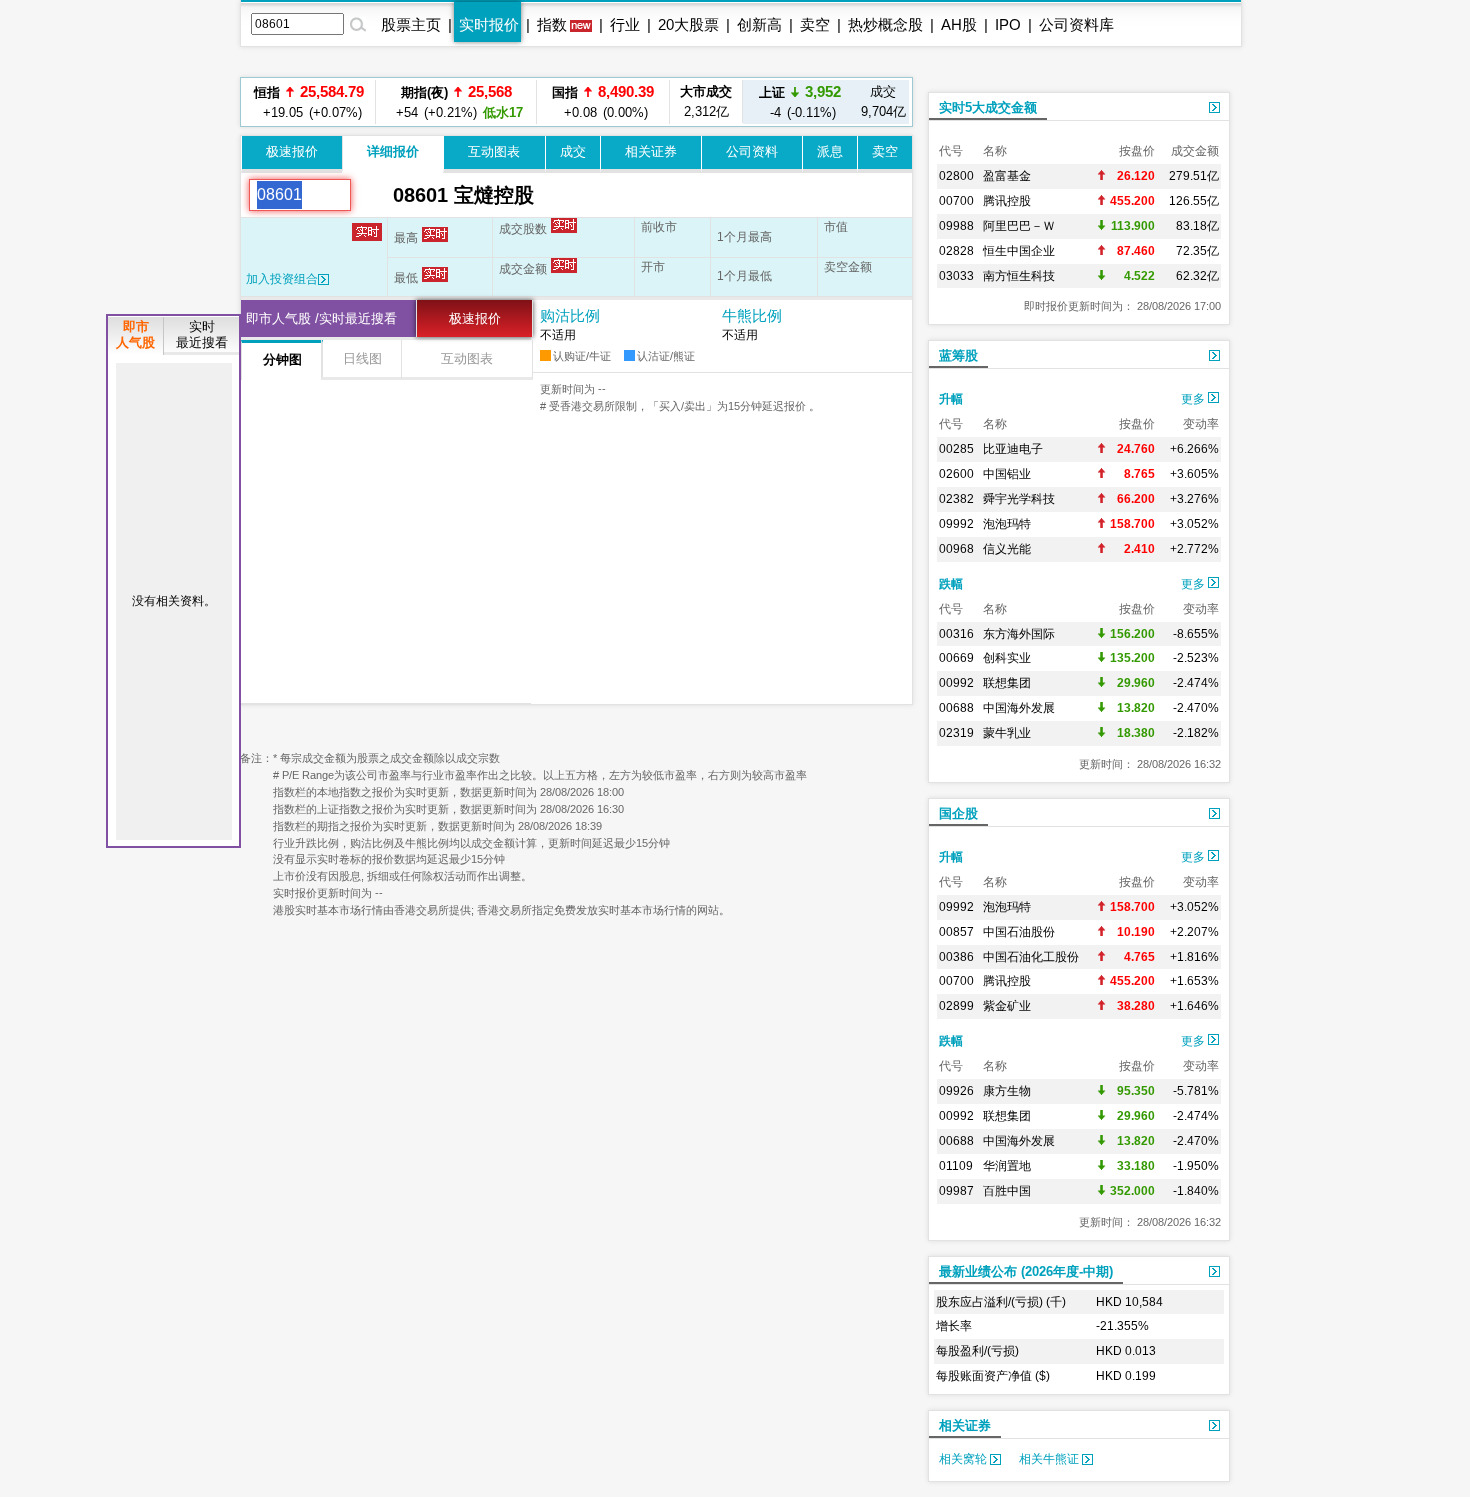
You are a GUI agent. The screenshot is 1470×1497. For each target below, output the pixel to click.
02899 (956, 1006)
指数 (552, 24)
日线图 (362, 358)
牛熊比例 (752, 315)
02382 (956, 499)
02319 (956, 733)
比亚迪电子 (1013, 449)
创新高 (759, 24)
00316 (956, 634)
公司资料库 (1076, 24)
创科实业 (1007, 658)
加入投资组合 (282, 279)
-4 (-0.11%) (800, 101)
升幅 (951, 399)
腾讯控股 (1007, 201)
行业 (625, 24)
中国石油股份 (1019, 932)
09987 (956, 1191)
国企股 (958, 813)
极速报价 (292, 151)
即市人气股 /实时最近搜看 (321, 318)
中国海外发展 (1019, 708)
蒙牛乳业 (1007, 733)
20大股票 (688, 24)
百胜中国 (1007, 1191)
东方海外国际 (1019, 634)
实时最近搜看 (202, 334)
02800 (956, 176)
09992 (956, 524)
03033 (956, 276)
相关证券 (651, 151)
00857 (956, 932)
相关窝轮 (964, 1459)
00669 (956, 658)
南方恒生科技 (1019, 276)
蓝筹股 (958, 355)
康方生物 (1007, 1091)
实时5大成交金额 (988, 107)
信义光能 (1007, 549)
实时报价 (489, 24)
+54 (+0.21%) (456, 101)
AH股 (959, 24)
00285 (956, 449)
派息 (830, 151)
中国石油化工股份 (1031, 957)
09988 (956, 226)
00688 (956, 708)
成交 (573, 151)
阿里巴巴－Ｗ (1019, 226)
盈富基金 (1007, 176)
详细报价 (393, 151)
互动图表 (494, 151)
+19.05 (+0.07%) (309, 101)
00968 (956, 549)
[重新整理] (372, 195)
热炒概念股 (885, 24)
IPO (1008, 24)
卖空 (815, 24)
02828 (956, 251)
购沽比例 (570, 315)
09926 (956, 1091)
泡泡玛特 (1007, 524)
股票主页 (411, 24)
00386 (956, 957)
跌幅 (951, 584)
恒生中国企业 (1019, 251)
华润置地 (1007, 1166)
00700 (956, 201)
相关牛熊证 (1050, 1459)
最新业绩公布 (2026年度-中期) (1026, 1271)
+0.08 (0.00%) (603, 101)
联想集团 (1007, 683)
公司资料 (752, 151)
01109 (956, 1166)
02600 (956, 474)
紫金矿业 (1007, 1006)
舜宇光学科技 (1019, 499)
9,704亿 (883, 101)
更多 (1194, 399)
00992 (956, 683)
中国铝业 (1007, 474)
